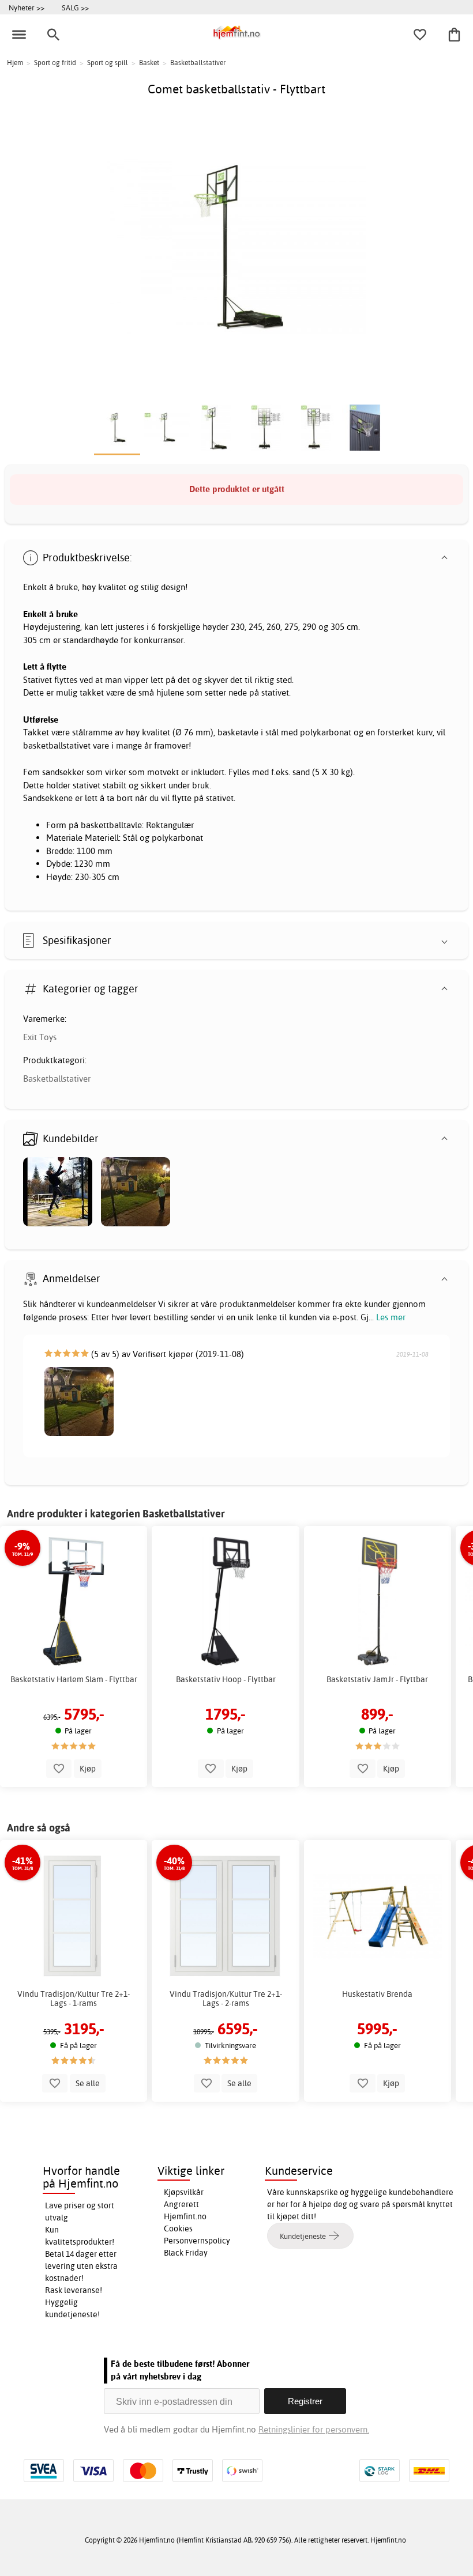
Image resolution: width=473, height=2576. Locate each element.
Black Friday (186, 2253)
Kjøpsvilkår (184, 2192)
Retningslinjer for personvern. (314, 2429)
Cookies (178, 2228)
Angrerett (181, 2204)
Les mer (391, 1317)
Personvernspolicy (197, 2241)
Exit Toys (40, 1037)
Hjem (15, 63)
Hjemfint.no (185, 2216)
